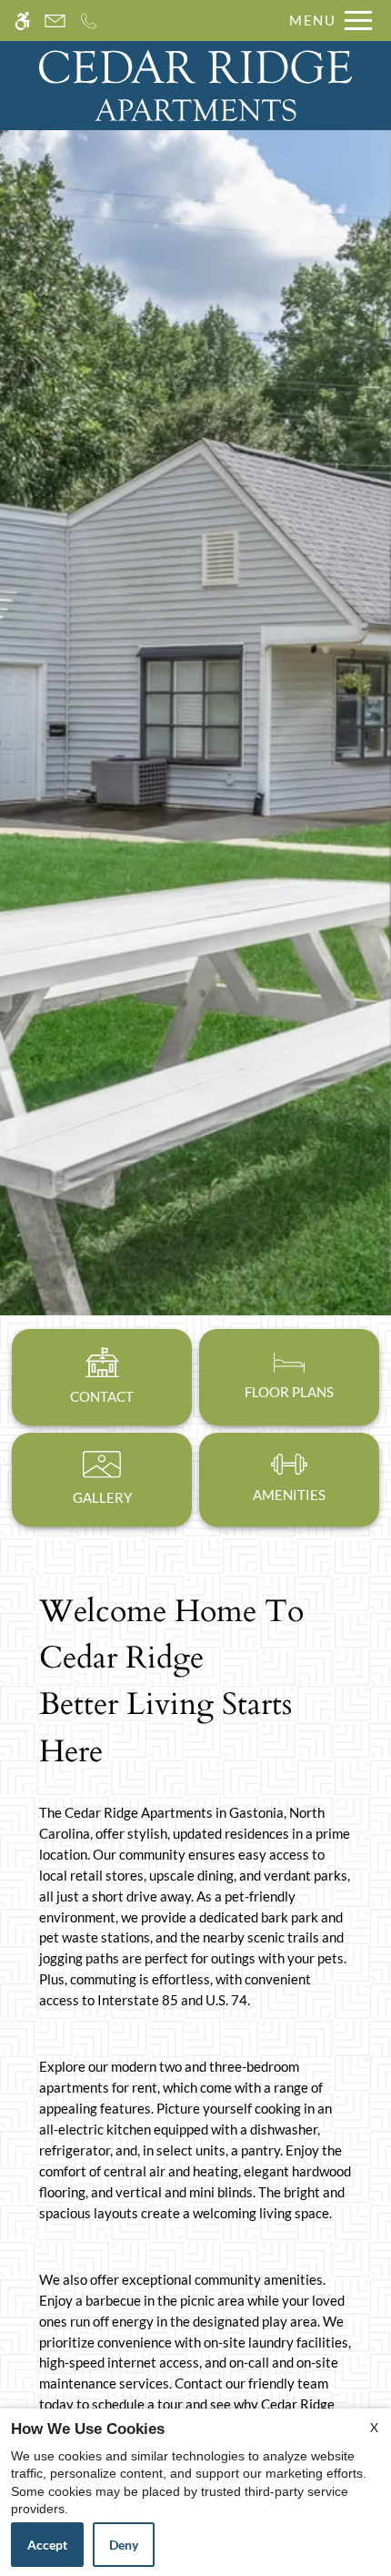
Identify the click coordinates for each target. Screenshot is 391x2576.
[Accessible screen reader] (22, 20)
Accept (47, 2545)
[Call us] (89, 20)
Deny (124, 2545)
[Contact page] (55, 20)
